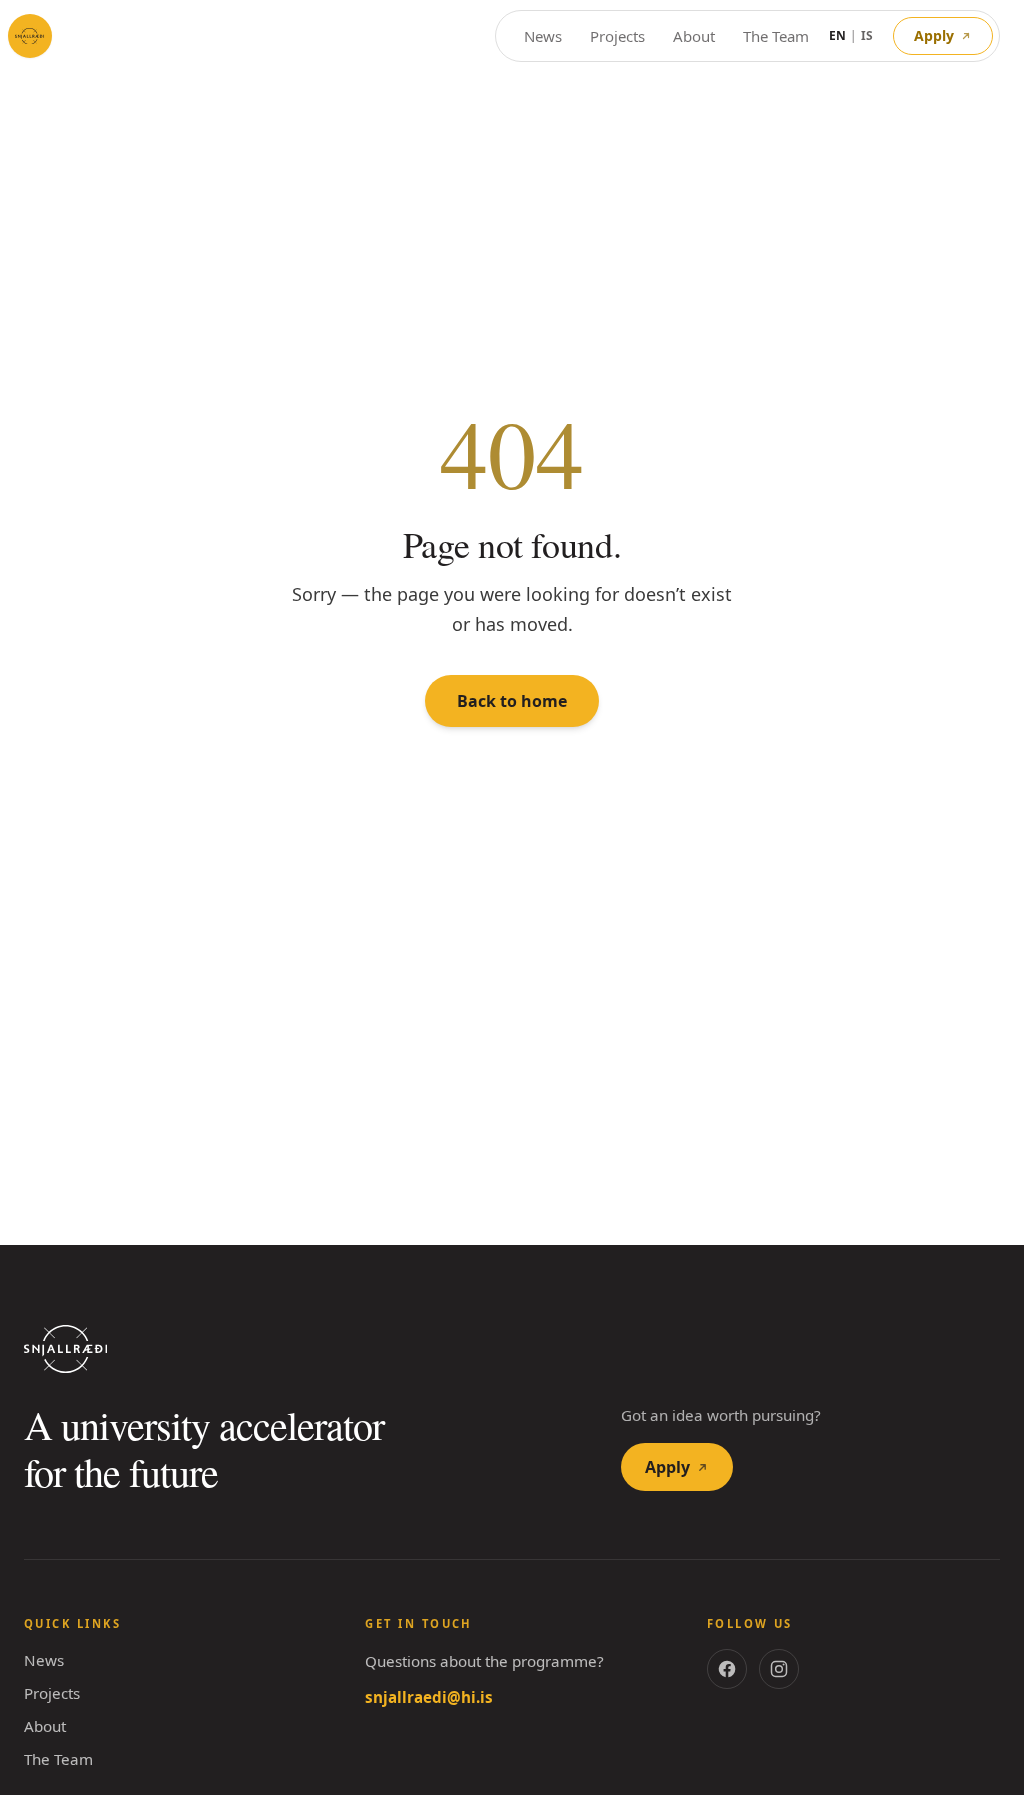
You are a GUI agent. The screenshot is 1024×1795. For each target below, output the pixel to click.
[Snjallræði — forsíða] (30, 36)
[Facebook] (727, 1669)
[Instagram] (779, 1669)
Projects (612, 36)
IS (867, 36)
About (690, 36)
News (535, 36)
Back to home (512, 701)
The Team (774, 36)
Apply (934, 35)
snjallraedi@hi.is (424, 1697)
